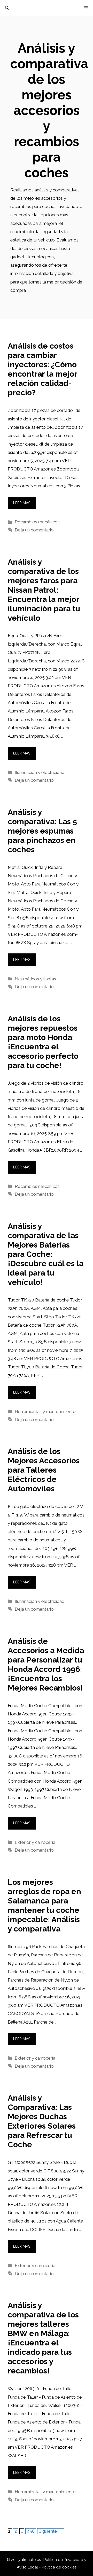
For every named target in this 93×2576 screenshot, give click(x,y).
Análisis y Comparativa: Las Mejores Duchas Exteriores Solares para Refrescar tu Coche (42, 2121)
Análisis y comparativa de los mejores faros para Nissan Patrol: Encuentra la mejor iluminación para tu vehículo (44, 590)
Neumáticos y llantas (35, 979)
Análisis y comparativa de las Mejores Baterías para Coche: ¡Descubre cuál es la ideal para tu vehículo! (46, 1254)
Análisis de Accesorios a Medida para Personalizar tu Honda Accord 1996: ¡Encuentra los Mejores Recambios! (46, 1664)
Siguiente (51, 2531)
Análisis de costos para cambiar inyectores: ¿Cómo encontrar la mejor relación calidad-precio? (42, 369)
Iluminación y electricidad (40, 772)
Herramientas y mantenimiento (45, 1411)
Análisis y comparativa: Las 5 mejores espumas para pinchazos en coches (42, 831)
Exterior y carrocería (35, 1842)
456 (31, 2531)
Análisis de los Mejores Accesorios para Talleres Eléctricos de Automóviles (44, 1470)
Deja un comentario (34, 530)
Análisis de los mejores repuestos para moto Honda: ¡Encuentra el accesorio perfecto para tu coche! (43, 1042)
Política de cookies (59, 2567)
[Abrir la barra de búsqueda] (7, 8)
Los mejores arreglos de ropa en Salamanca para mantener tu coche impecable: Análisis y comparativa (44, 1905)
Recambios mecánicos (37, 522)
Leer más (22, 503)
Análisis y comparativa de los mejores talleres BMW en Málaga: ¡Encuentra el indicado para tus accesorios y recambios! (43, 2338)
